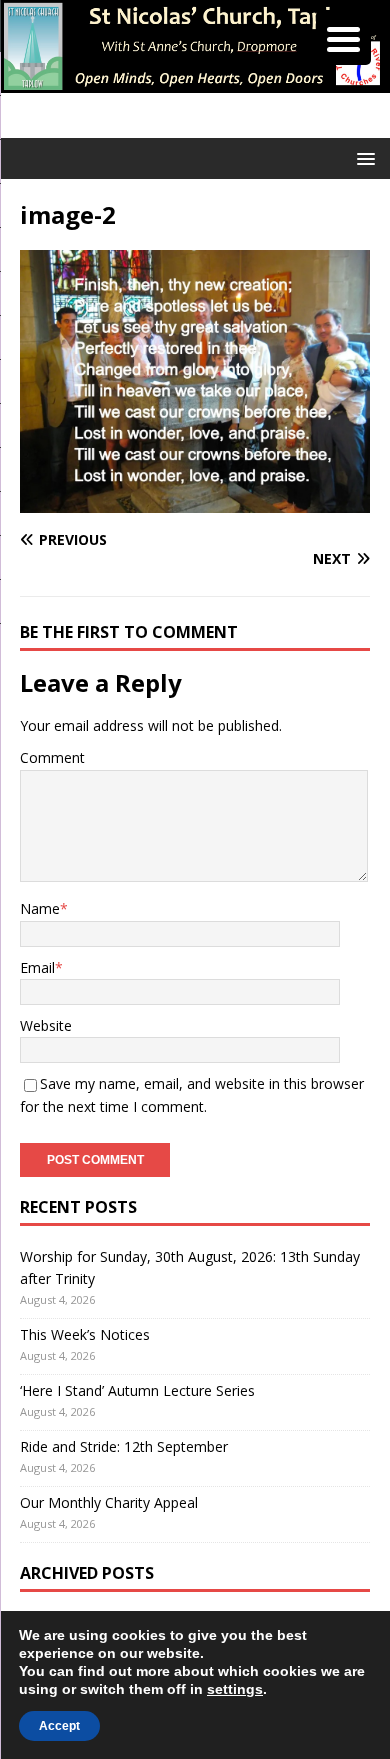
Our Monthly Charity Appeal (109, 1502)
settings (235, 1689)
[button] (362, 157)
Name (40, 908)
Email (37, 967)
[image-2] (195, 501)
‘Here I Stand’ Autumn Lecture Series (137, 1390)
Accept (59, 1726)
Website (46, 1025)
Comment (52, 757)
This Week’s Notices (85, 1334)
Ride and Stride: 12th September (124, 1446)
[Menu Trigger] (343, 37)
